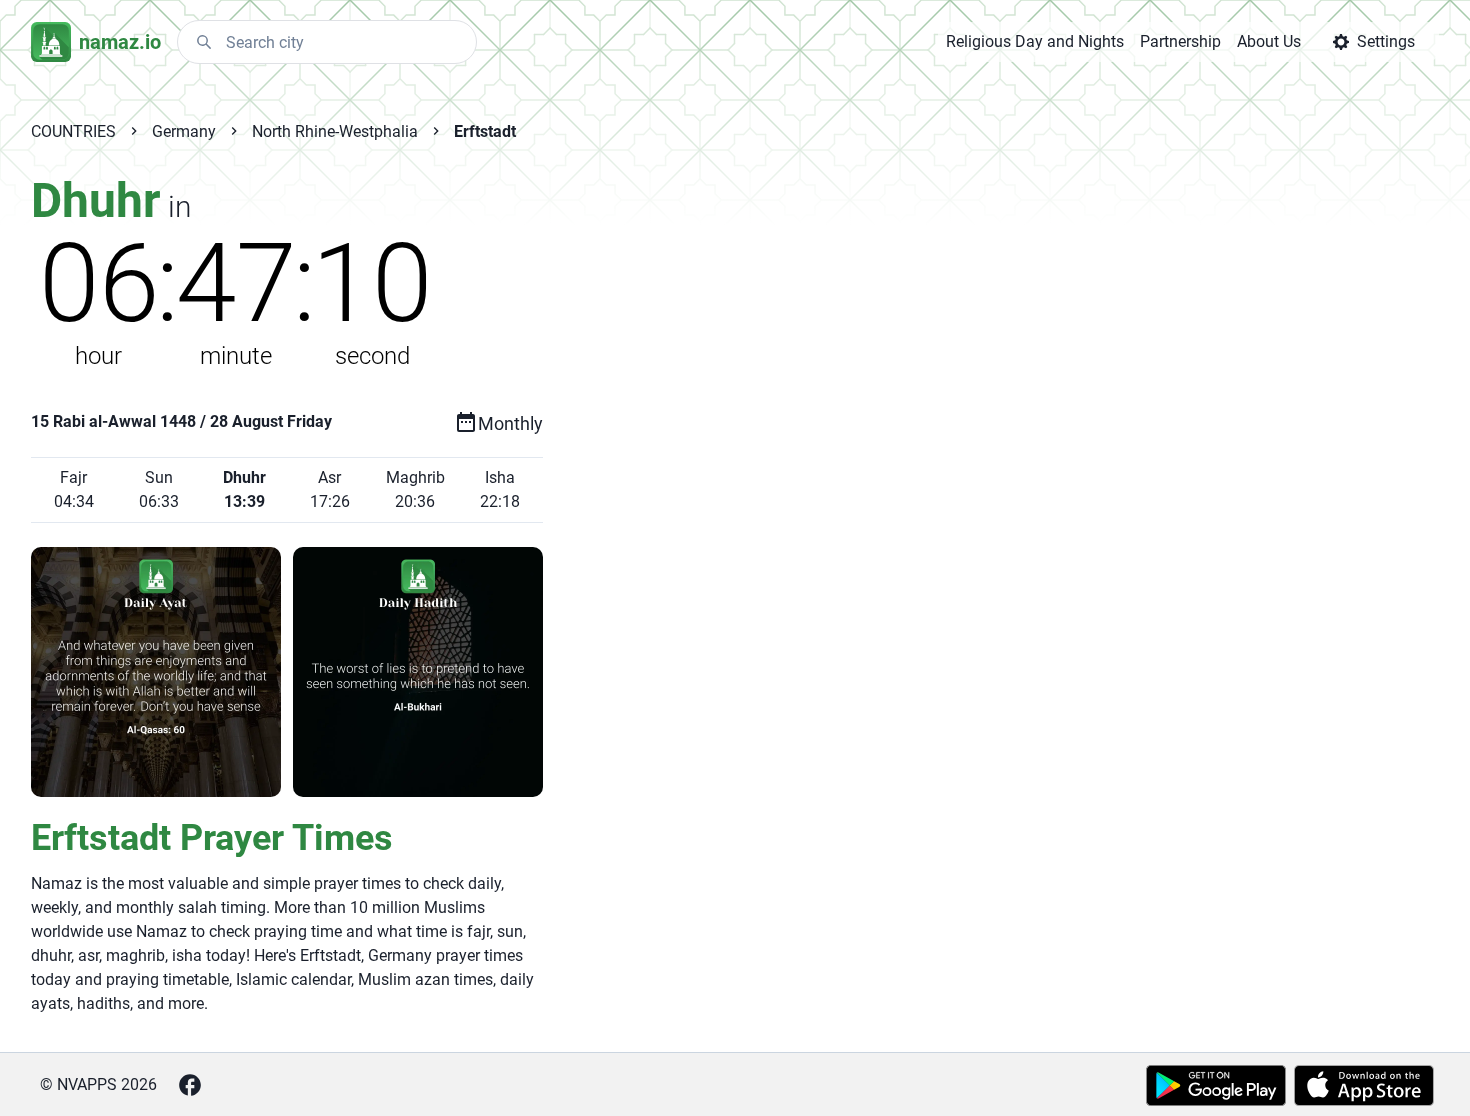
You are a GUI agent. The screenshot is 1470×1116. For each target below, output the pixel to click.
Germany (184, 131)
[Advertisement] (949, 492)
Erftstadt (485, 131)
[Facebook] (190, 1085)
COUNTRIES (73, 131)
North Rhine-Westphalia (335, 131)
